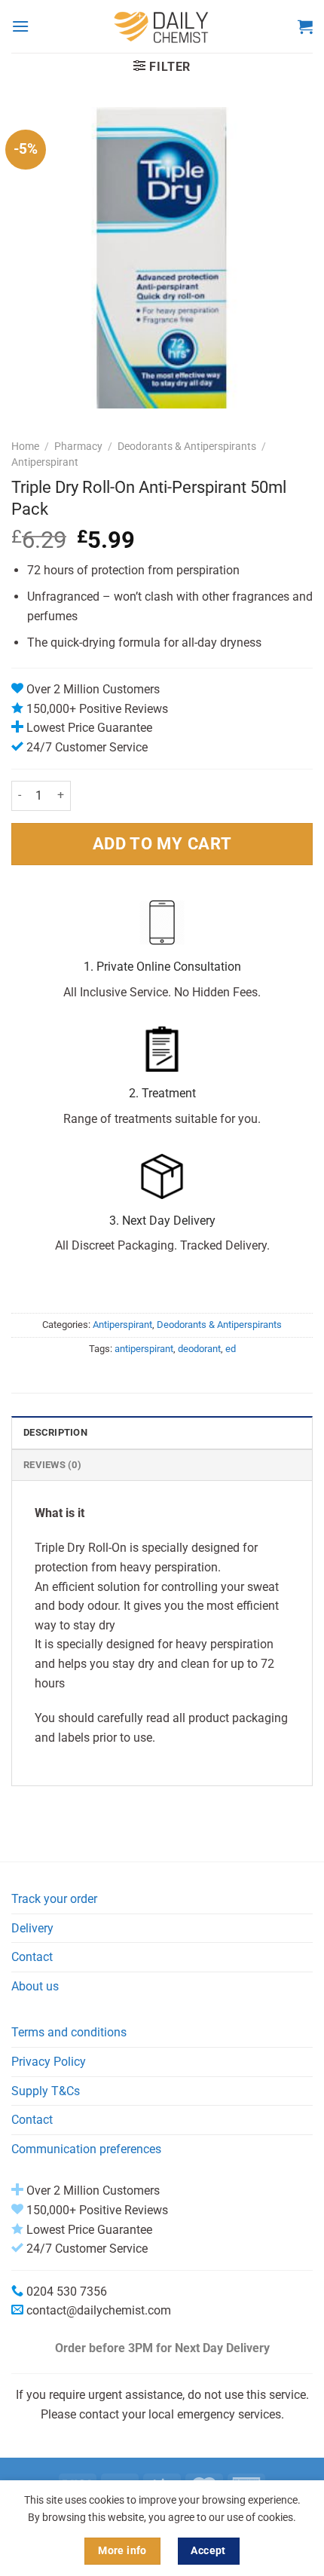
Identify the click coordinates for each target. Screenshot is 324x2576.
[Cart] (305, 26)
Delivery (32, 1928)
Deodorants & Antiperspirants (187, 446)
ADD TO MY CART (162, 843)
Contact (32, 1957)
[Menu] (20, 26)
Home (25, 446)
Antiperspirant (45, 462)
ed (231, 1349)
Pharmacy (78, 446)
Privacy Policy (49, 2062)
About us (35, 1986)
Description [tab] (55, 1432)
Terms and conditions (69, 2032)
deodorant (199, 1349)
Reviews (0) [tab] (52, 1465)
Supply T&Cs (46, 2091)
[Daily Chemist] (162, 26)
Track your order (54, 1899)
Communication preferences (86, 2149)
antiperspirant (144, 1349)
